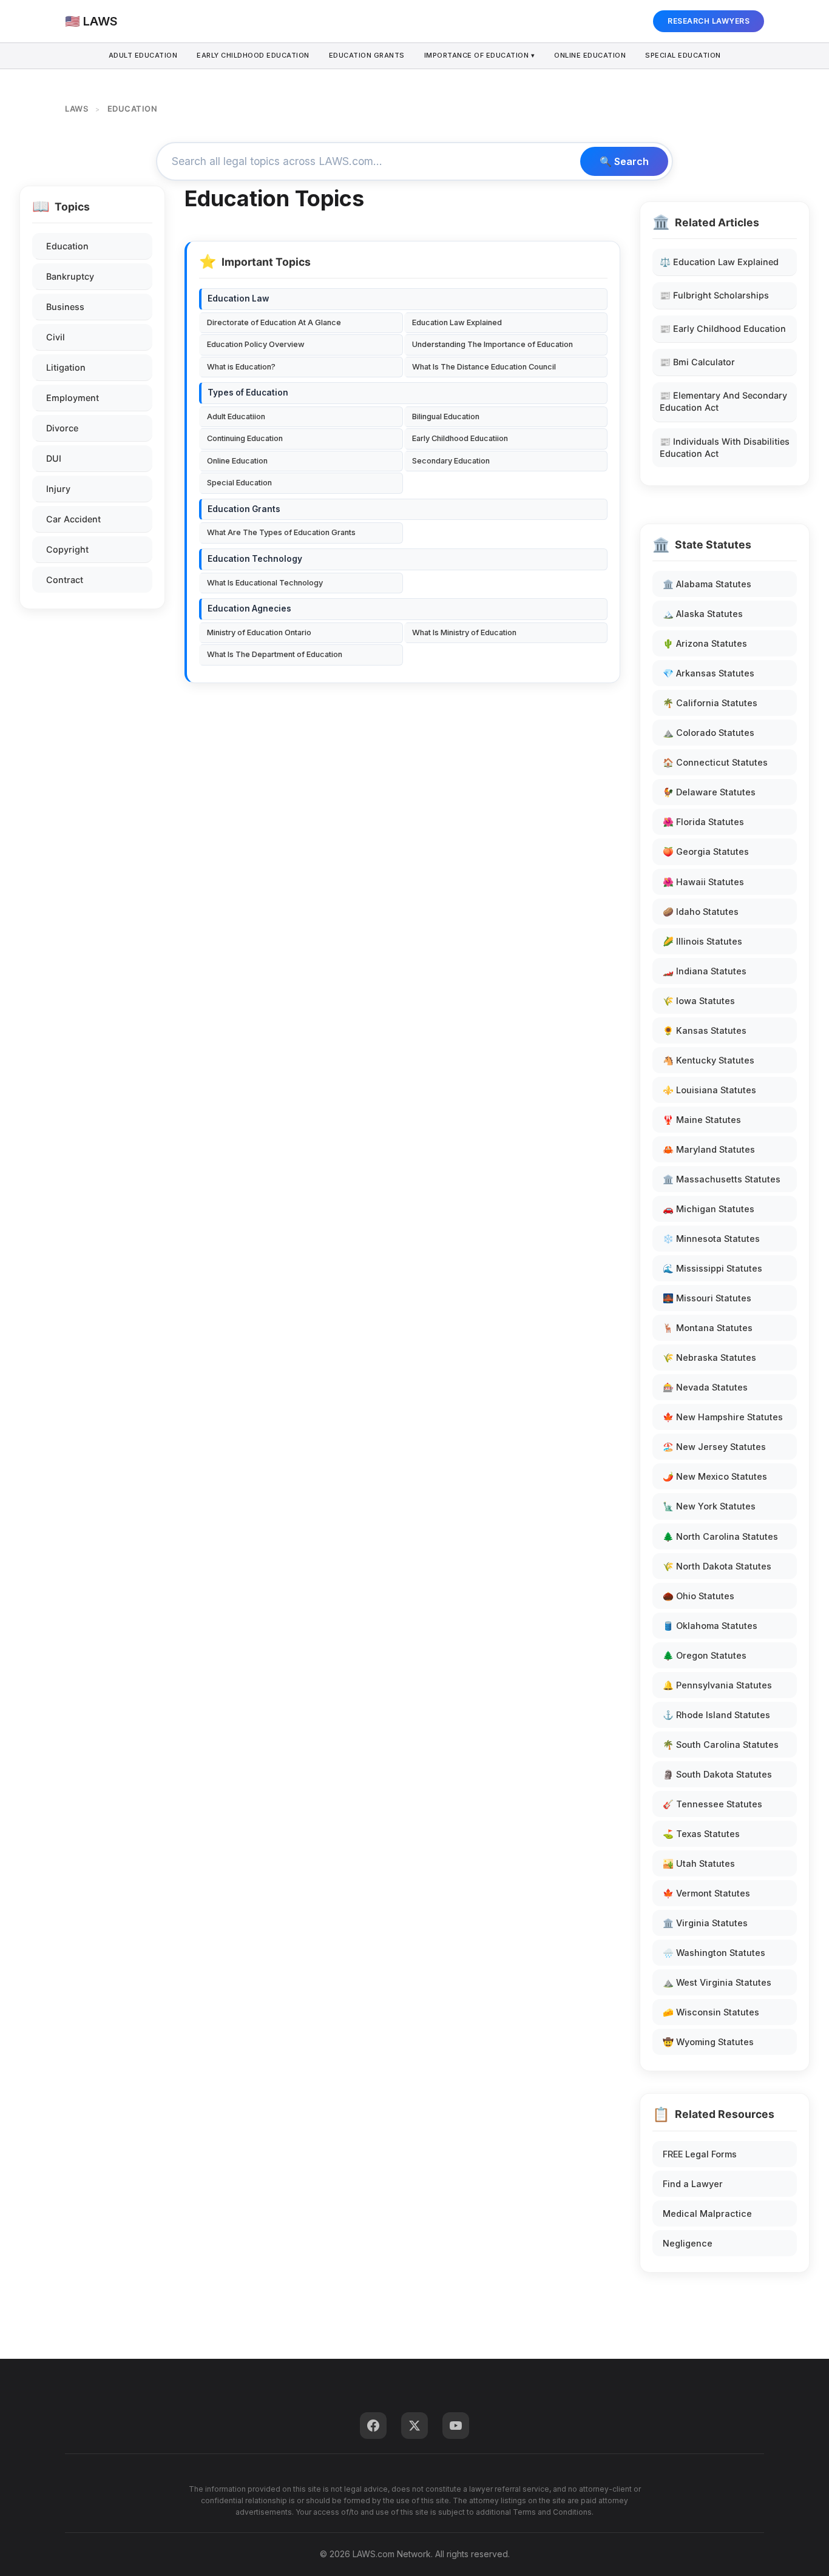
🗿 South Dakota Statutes (717, 1774)
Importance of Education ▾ (480, 55)
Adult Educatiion (236, 416)
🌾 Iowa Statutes (699, 1001)
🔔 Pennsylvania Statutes (717, 1685)
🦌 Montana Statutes (708, 1328)
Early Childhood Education (253, 55)
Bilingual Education (446, 416)
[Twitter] (414, 2426)
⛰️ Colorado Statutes (709, 733)
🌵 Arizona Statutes (705, 643)
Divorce (62, 428)
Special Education (683, 55)
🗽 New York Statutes (709, 1506)
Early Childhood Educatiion (460, 438)
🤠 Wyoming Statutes (708, 2042)
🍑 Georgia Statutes (706, 851)
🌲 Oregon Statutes (705, 1655)
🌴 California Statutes (710, 703)
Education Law (238, 298)
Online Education (590, 55)
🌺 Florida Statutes (703, 822)
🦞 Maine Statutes (702, 1120)
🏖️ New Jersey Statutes (714, 1447)
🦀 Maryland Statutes (709, 1149)
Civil (56, 337)
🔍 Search (624, 161)
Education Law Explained (457, 322)
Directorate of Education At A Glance (274, 322)
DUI (54, 458)
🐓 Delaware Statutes (709, 792)
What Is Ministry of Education (464, 632)
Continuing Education (245, 438)
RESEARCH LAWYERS (709, 21)
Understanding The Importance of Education (492, 344)
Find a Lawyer (693, 2184)
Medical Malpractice (707, 2214)
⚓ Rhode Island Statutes (716, 1715)
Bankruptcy (70, 276)
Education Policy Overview (256, 344)
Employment (73, 398)
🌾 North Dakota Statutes (717, 1566)
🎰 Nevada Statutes (705, 1387)
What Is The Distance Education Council (484, 367)
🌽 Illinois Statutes (702, 941)
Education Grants (367, 55)
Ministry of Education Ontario (259, 632)
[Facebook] (373, 2426)
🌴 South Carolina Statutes (721, 1745)
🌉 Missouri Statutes (707, 1298)
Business (65, 307)
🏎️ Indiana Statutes (705, 971)
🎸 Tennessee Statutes (712, 1804)
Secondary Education (451, 461)
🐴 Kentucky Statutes (709, 1060)
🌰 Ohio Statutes (699, 1596)
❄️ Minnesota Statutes (711, 1239)
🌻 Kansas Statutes (705, 1030)
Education (67, 246)
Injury (58, 489)
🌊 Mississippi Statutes (712, 1268)
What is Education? (241, 367)
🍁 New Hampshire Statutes (723, 1417)
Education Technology (255, 559)
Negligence (688, 2243)
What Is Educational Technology (265, 583)
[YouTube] (456, 2426)
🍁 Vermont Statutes (706, 1893)
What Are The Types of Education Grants (281, 532)
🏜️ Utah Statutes (699, 1863)
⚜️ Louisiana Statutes (709, 1090)
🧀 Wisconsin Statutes (711, 2012)
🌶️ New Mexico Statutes (715, 1476)
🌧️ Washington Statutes (714, 1953)
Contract (65, 580)
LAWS (76, 109)
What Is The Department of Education (275, 654)
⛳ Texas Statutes (701, 1834)
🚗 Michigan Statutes (709, 1209)
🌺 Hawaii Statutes (703, 882)
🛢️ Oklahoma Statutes (710, 1626)
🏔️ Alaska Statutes (703, 614)
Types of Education (248, 393)
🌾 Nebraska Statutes (709, 1357)
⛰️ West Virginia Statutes (717, 1982)
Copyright (67, 549)
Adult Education (143, 55)
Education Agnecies (249, 609)
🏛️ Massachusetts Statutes (722, 1179)
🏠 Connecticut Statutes (715, 762)
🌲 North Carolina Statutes (720, 1536)
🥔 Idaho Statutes (701, 912)
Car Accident (73, 519)
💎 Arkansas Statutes (709, 673)
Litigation (66, 367)
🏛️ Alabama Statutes (707, 584)
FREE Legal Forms (700, 2154)
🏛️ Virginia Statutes (705, 1923)
